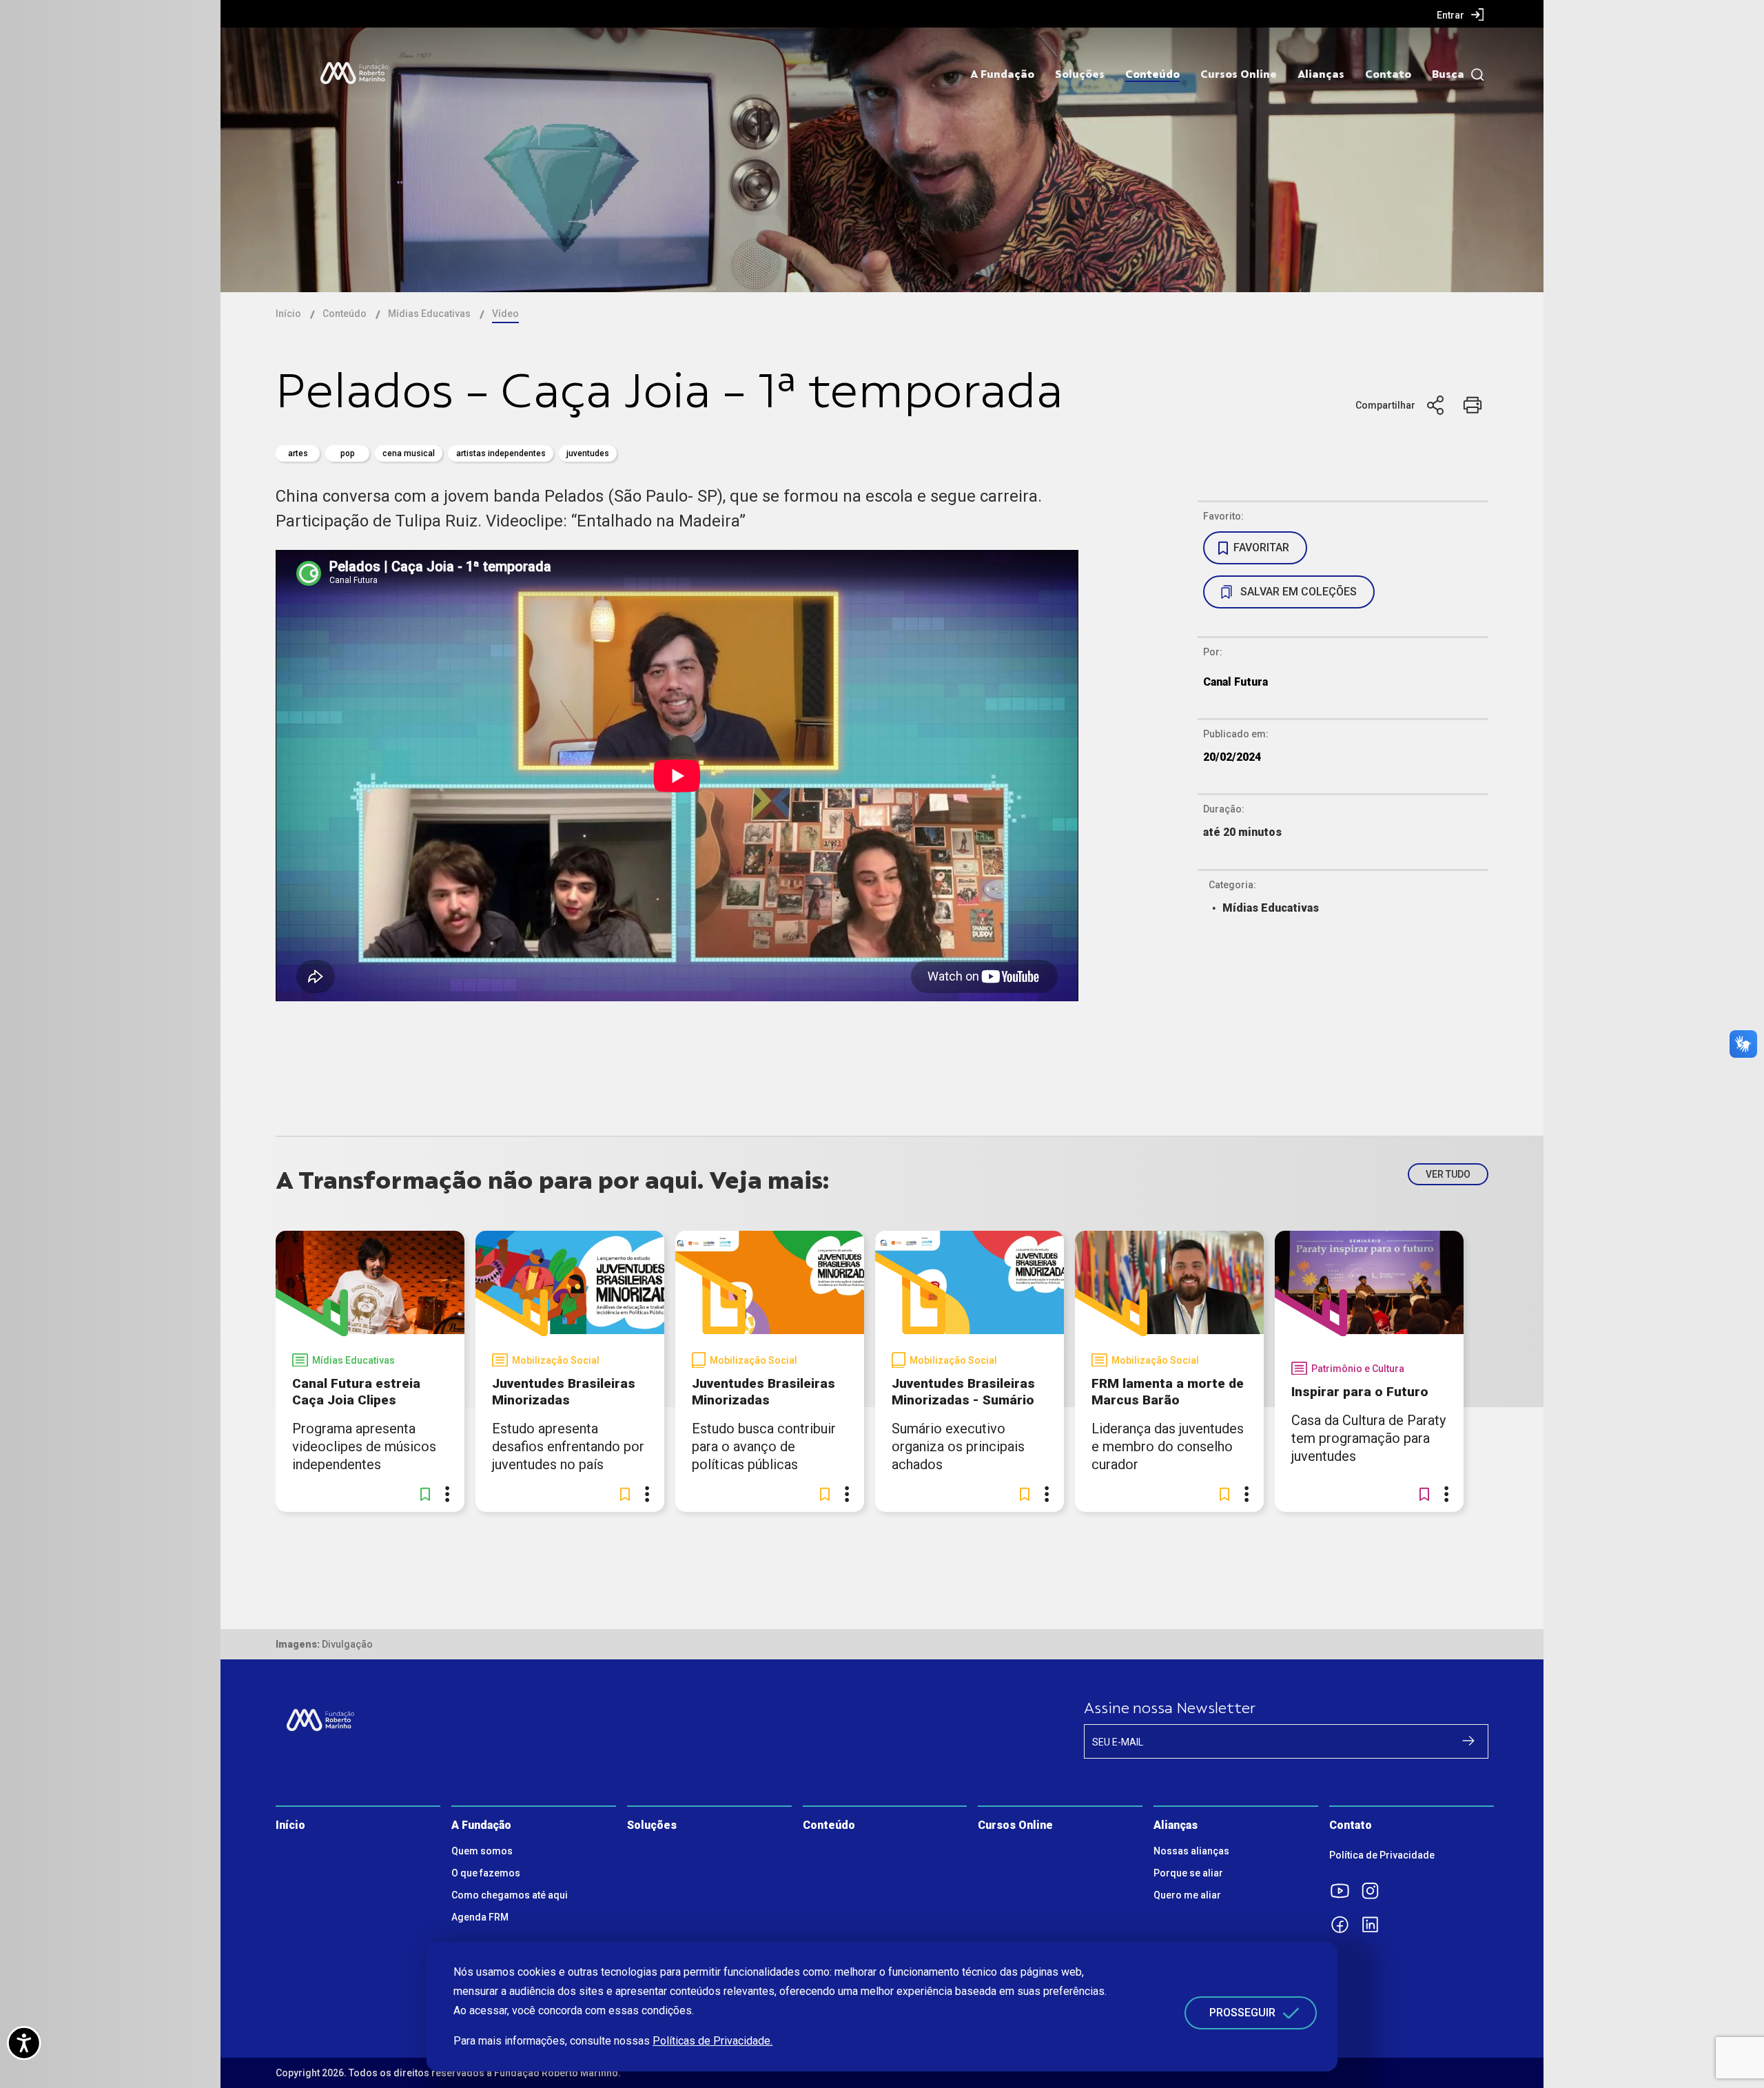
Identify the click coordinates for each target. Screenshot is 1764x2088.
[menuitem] (1460, 14)
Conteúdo (1152, 74)
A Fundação (1002, 74)
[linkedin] (1375, 1925)
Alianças (1321, 74)
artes (298, 453)
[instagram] (1375, 1891)
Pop (348, 453)
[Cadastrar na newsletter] (1468, 1741)
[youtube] (1344, 1891)
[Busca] (1474, 75)
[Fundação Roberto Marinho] (354, 73)
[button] (425, 1494)
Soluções (1080, 74)
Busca (1448, 74)
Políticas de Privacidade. (712, 2041)
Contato (1388, 74)
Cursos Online (1239, 74)
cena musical (409, 453)
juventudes (588, 453)
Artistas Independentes (501, 453)
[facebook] (1344, 1925)
